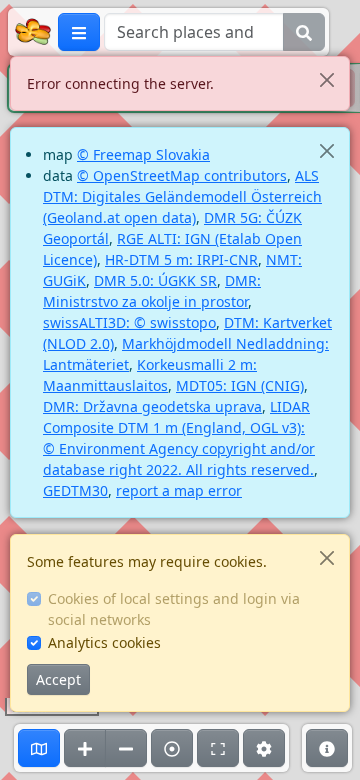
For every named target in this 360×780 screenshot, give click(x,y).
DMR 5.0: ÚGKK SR (155, 280)
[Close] (326, 79)
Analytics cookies (104, 642)
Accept (58, 679)
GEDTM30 (75, 490)
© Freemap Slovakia (143, 154)
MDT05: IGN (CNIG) (240, 385)
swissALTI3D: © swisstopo (129, 322)
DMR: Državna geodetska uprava (152, 406)
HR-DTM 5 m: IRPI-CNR (181, 259)
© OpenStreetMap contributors (182, 175)
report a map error (179, 490)
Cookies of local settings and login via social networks (174, 609)
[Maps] (39, 748)
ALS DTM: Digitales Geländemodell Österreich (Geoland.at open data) (182, 196)
